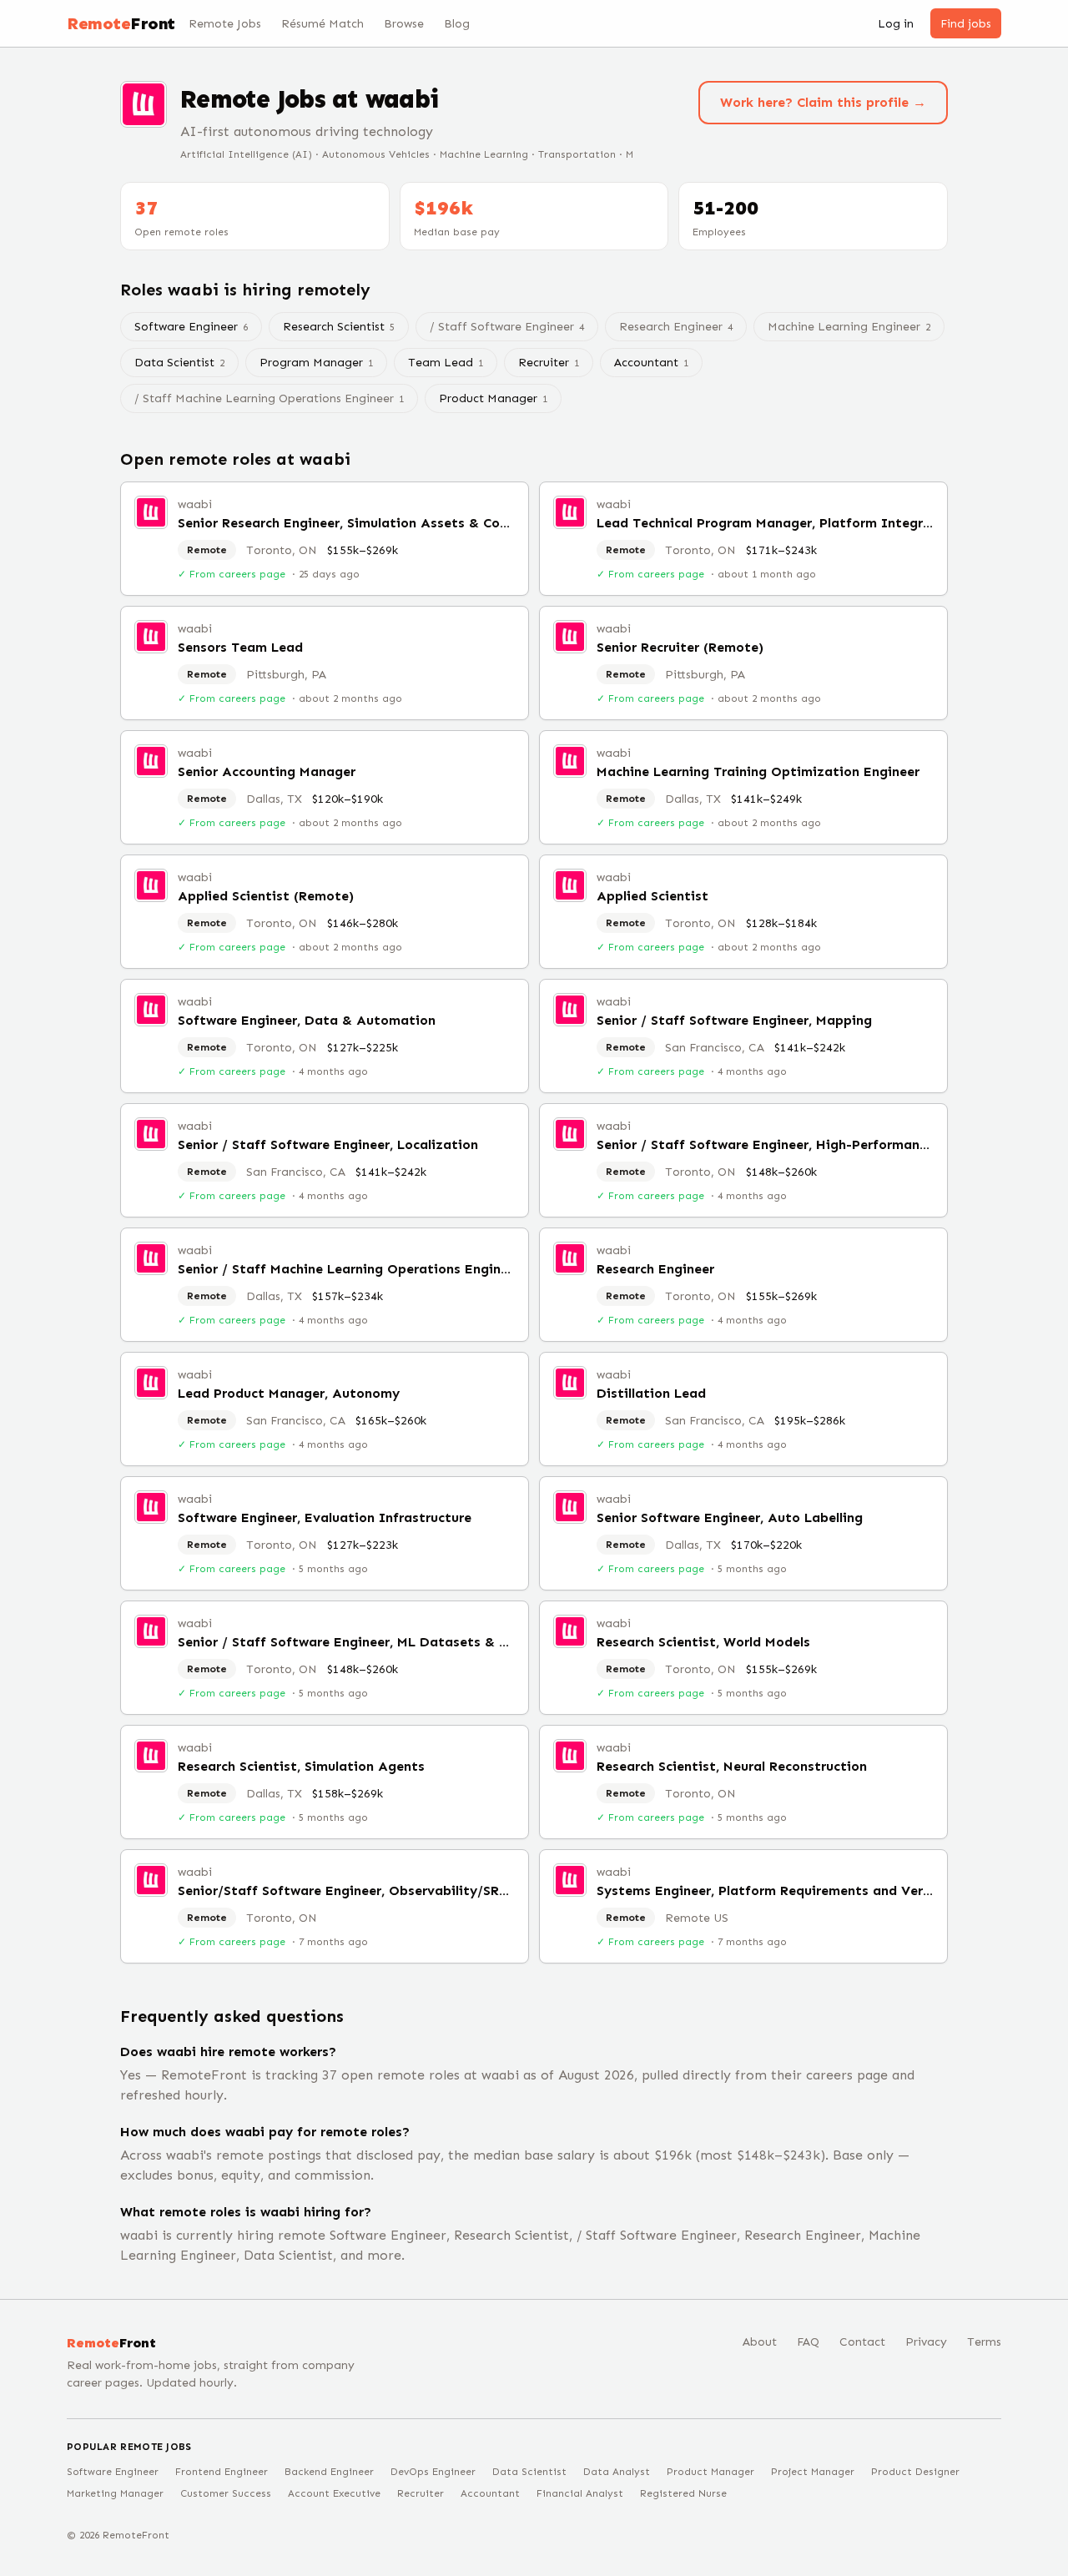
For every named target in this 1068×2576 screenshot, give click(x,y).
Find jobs (966, 24)
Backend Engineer (329, 2472)
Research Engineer (655, 1269)
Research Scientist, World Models (703, 1642)
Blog (457, 24)
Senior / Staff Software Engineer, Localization (328, 1144)
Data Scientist (179, 363)
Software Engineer (191, 327)
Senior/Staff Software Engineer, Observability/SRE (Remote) (375, 1890)
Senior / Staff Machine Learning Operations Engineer (349, 1269)
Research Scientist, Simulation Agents (301, 1766)
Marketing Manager (115, 2493)
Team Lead (446, 363)
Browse (404, 24)
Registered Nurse (683, 2493)
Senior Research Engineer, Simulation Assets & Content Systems (386, 523)
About (760, 2342)
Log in (896, 24)
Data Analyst (617, 2472)
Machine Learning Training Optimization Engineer (758, 771)
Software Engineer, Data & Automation (307, 1020)
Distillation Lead (651, 1393)
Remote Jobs (225, 24)
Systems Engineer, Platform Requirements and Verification (788, 1890)
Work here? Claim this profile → (823, 102)
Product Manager (493, 398)
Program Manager (316, 363)
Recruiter (549, 363)
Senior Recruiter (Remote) (680, 647)
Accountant (651, 363)
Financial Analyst (580, 2493)
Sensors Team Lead (240, 647)
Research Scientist (339, 327)
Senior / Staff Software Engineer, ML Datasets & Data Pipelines (386, 1642)
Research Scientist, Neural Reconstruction (732, 1766)
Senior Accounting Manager (267, 771)
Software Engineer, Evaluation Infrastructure (325, 1517)
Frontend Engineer (222, 2472)
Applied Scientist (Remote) (266, 896)
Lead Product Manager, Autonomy (289, 1393)
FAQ (808, 2342)
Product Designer (915, 2472)
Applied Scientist (652, 896)
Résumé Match (322, 24)
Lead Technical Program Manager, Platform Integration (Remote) (809, 523)
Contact (862, 2342)
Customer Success (226, 2493)
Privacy (926, 2342)
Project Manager (813, 2472)
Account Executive (334, 2493)
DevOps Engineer (433, 2472)
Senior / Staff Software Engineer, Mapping (734, 1020)
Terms (984, 2342)
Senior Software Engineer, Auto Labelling (730, 1517)
